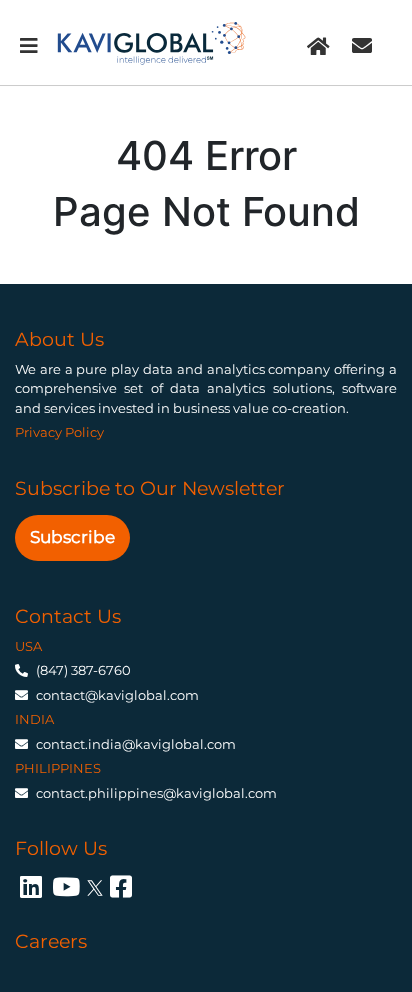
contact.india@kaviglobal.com (136, 744)
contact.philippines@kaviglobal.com (156, 793)
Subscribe (72, 537)
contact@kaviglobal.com (117, 695)
